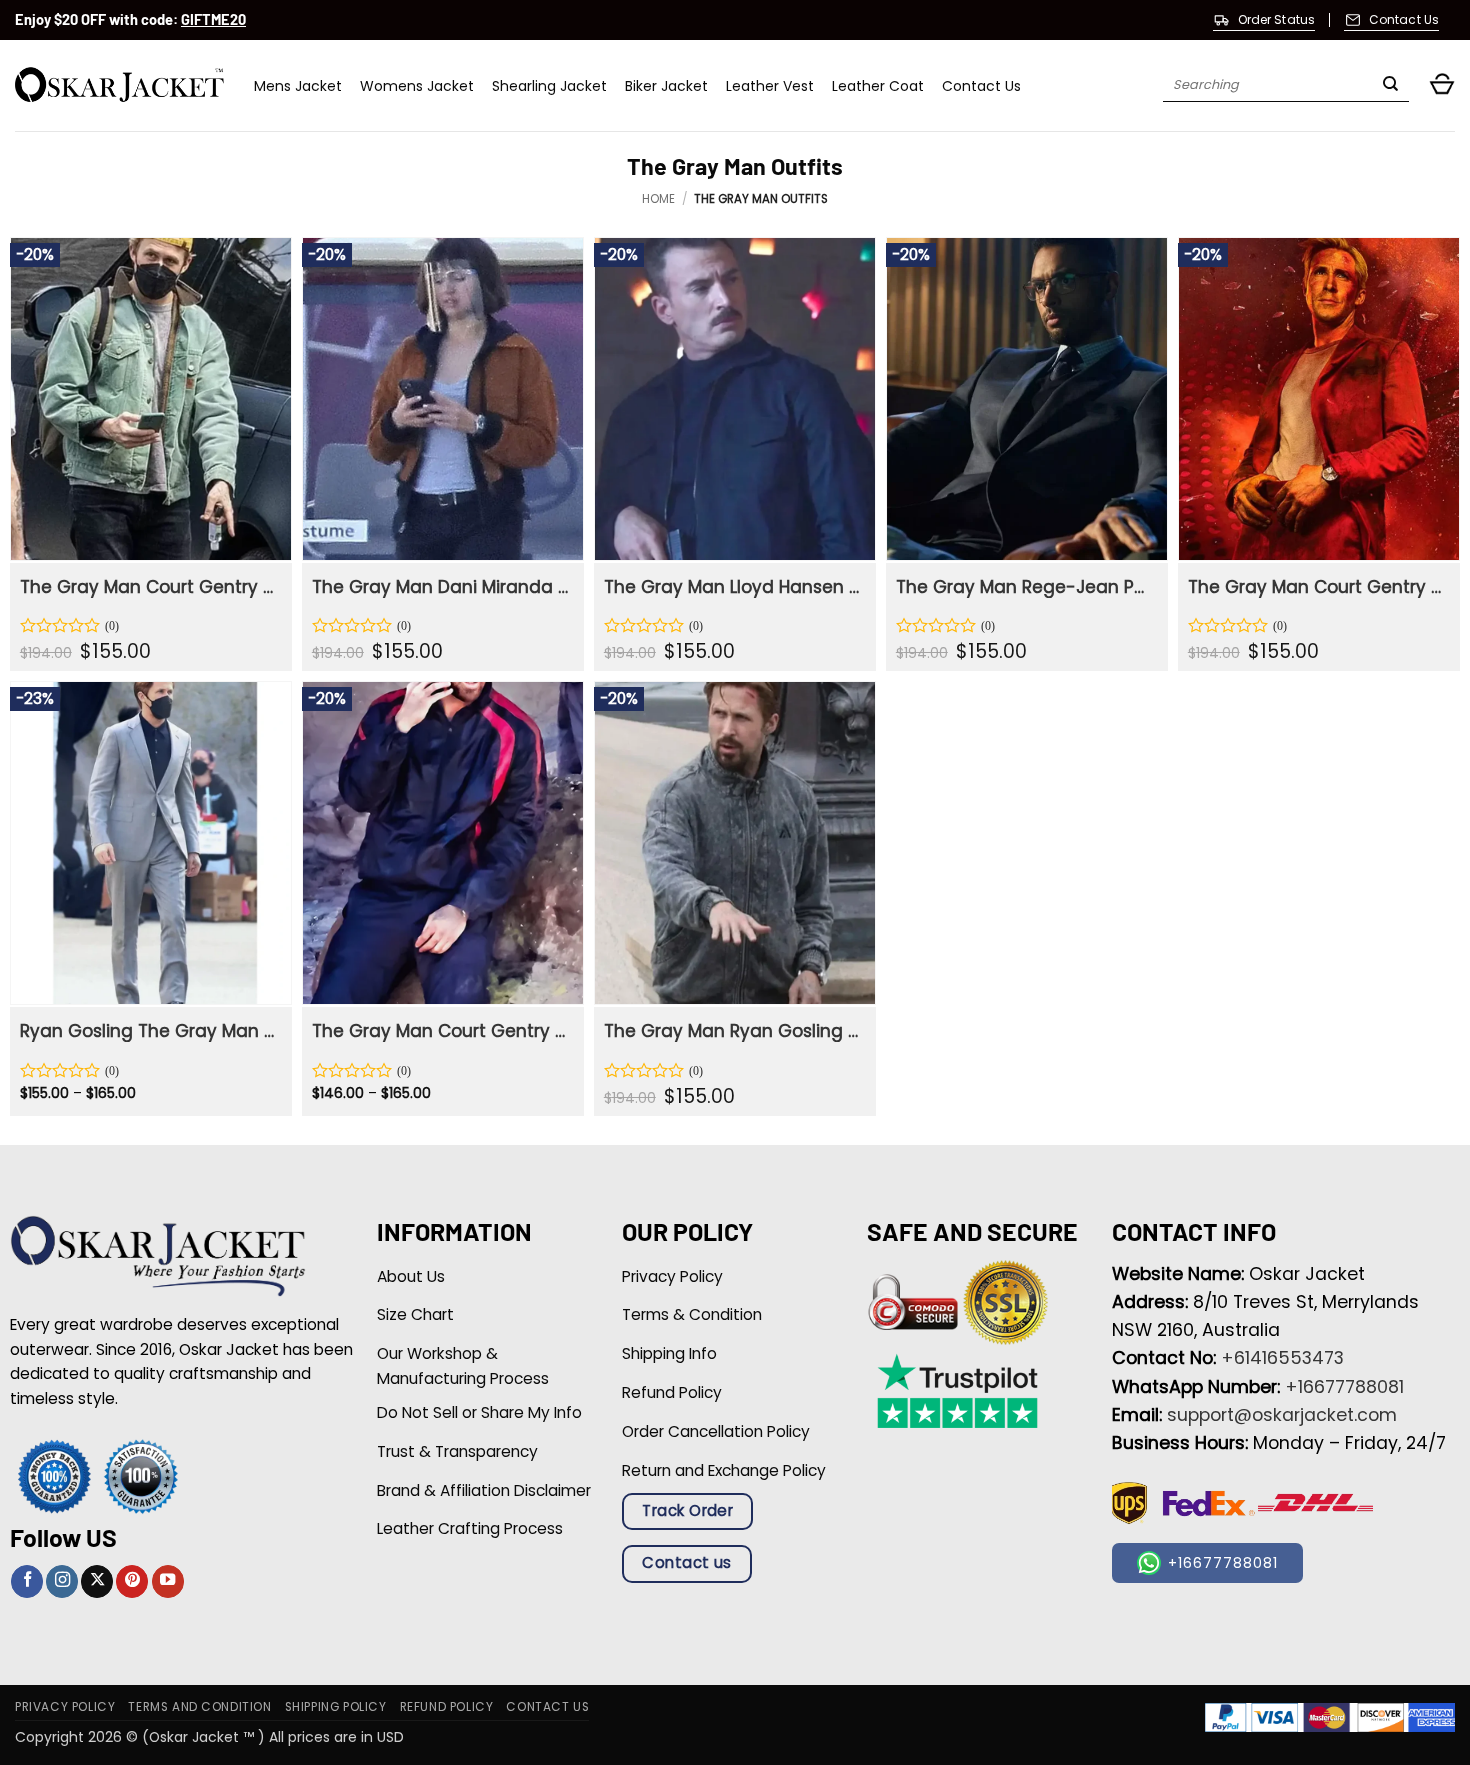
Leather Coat (878, 86)
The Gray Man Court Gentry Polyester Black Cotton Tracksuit (440, 1031)
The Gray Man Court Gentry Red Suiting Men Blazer (1316, 587)
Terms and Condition (199, 1707)
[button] (1442, 85)
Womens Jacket (417, 86)
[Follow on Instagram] (62, 1581)
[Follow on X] (97, 1581)
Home (658, 199)
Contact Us (981, 86)
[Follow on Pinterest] (132, 1581)
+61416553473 (1282, 1358)
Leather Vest (770, 86)
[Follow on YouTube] (168, 1581)
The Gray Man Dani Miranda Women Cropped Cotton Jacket (440, 587)
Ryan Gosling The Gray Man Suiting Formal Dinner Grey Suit (148, 1031)
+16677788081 (1344, 1387)
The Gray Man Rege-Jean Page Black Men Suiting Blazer (1024, 587)
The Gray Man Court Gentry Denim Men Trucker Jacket (148, 587)
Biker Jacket (666, 86)
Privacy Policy (65, 1707)
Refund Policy (447, 1707)
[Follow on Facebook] (27, 1581)
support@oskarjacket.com (1282, 1415)
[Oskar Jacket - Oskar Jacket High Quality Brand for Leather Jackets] (119, 85)
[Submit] (1390, 86)
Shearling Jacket (549, 86)
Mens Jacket (298, 86)
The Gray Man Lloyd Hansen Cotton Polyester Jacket (732, 587)
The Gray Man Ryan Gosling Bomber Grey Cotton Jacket (732, 1031)
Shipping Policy (336, 1707)
